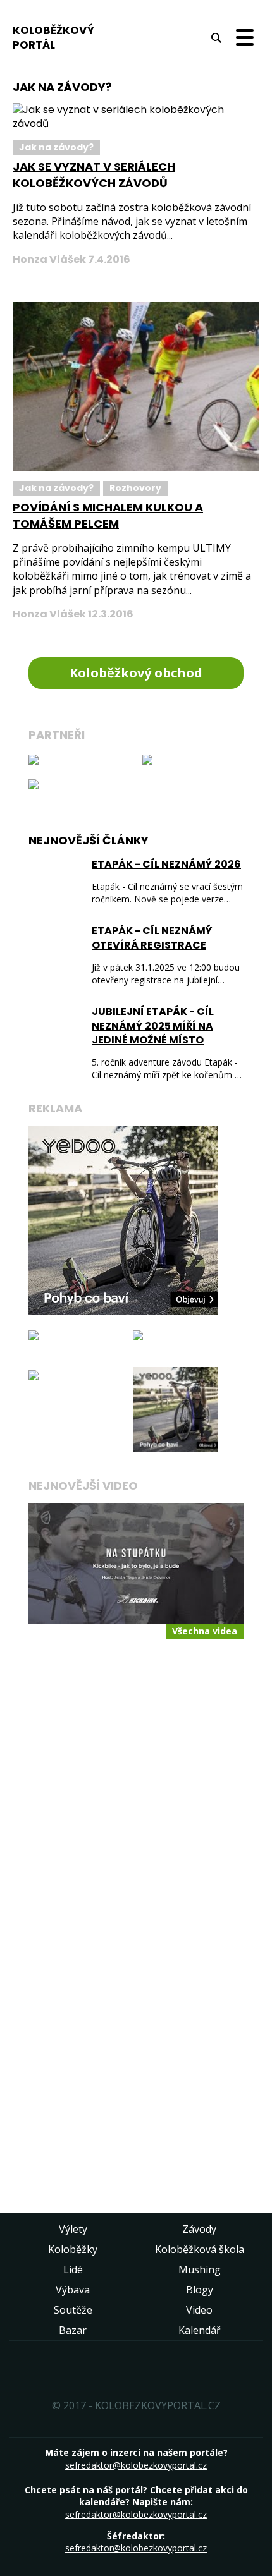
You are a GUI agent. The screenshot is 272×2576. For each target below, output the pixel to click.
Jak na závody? (56, 147)
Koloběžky (73, 2249)
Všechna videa (205, 1631)
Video (199, 2310)
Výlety (73, 2229)
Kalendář (200, 2330)
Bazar (73, 2330)
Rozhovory (135, 488)
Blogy (200, 2290)
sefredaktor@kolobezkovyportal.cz (136, 2465)
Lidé (73, 2269)
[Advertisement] (136, 1805)
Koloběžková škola (200, 2249)
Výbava (73, 2290)
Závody (199, 2229)
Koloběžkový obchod (136, 673)
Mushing (200, 2269)
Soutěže (73, 2310)
